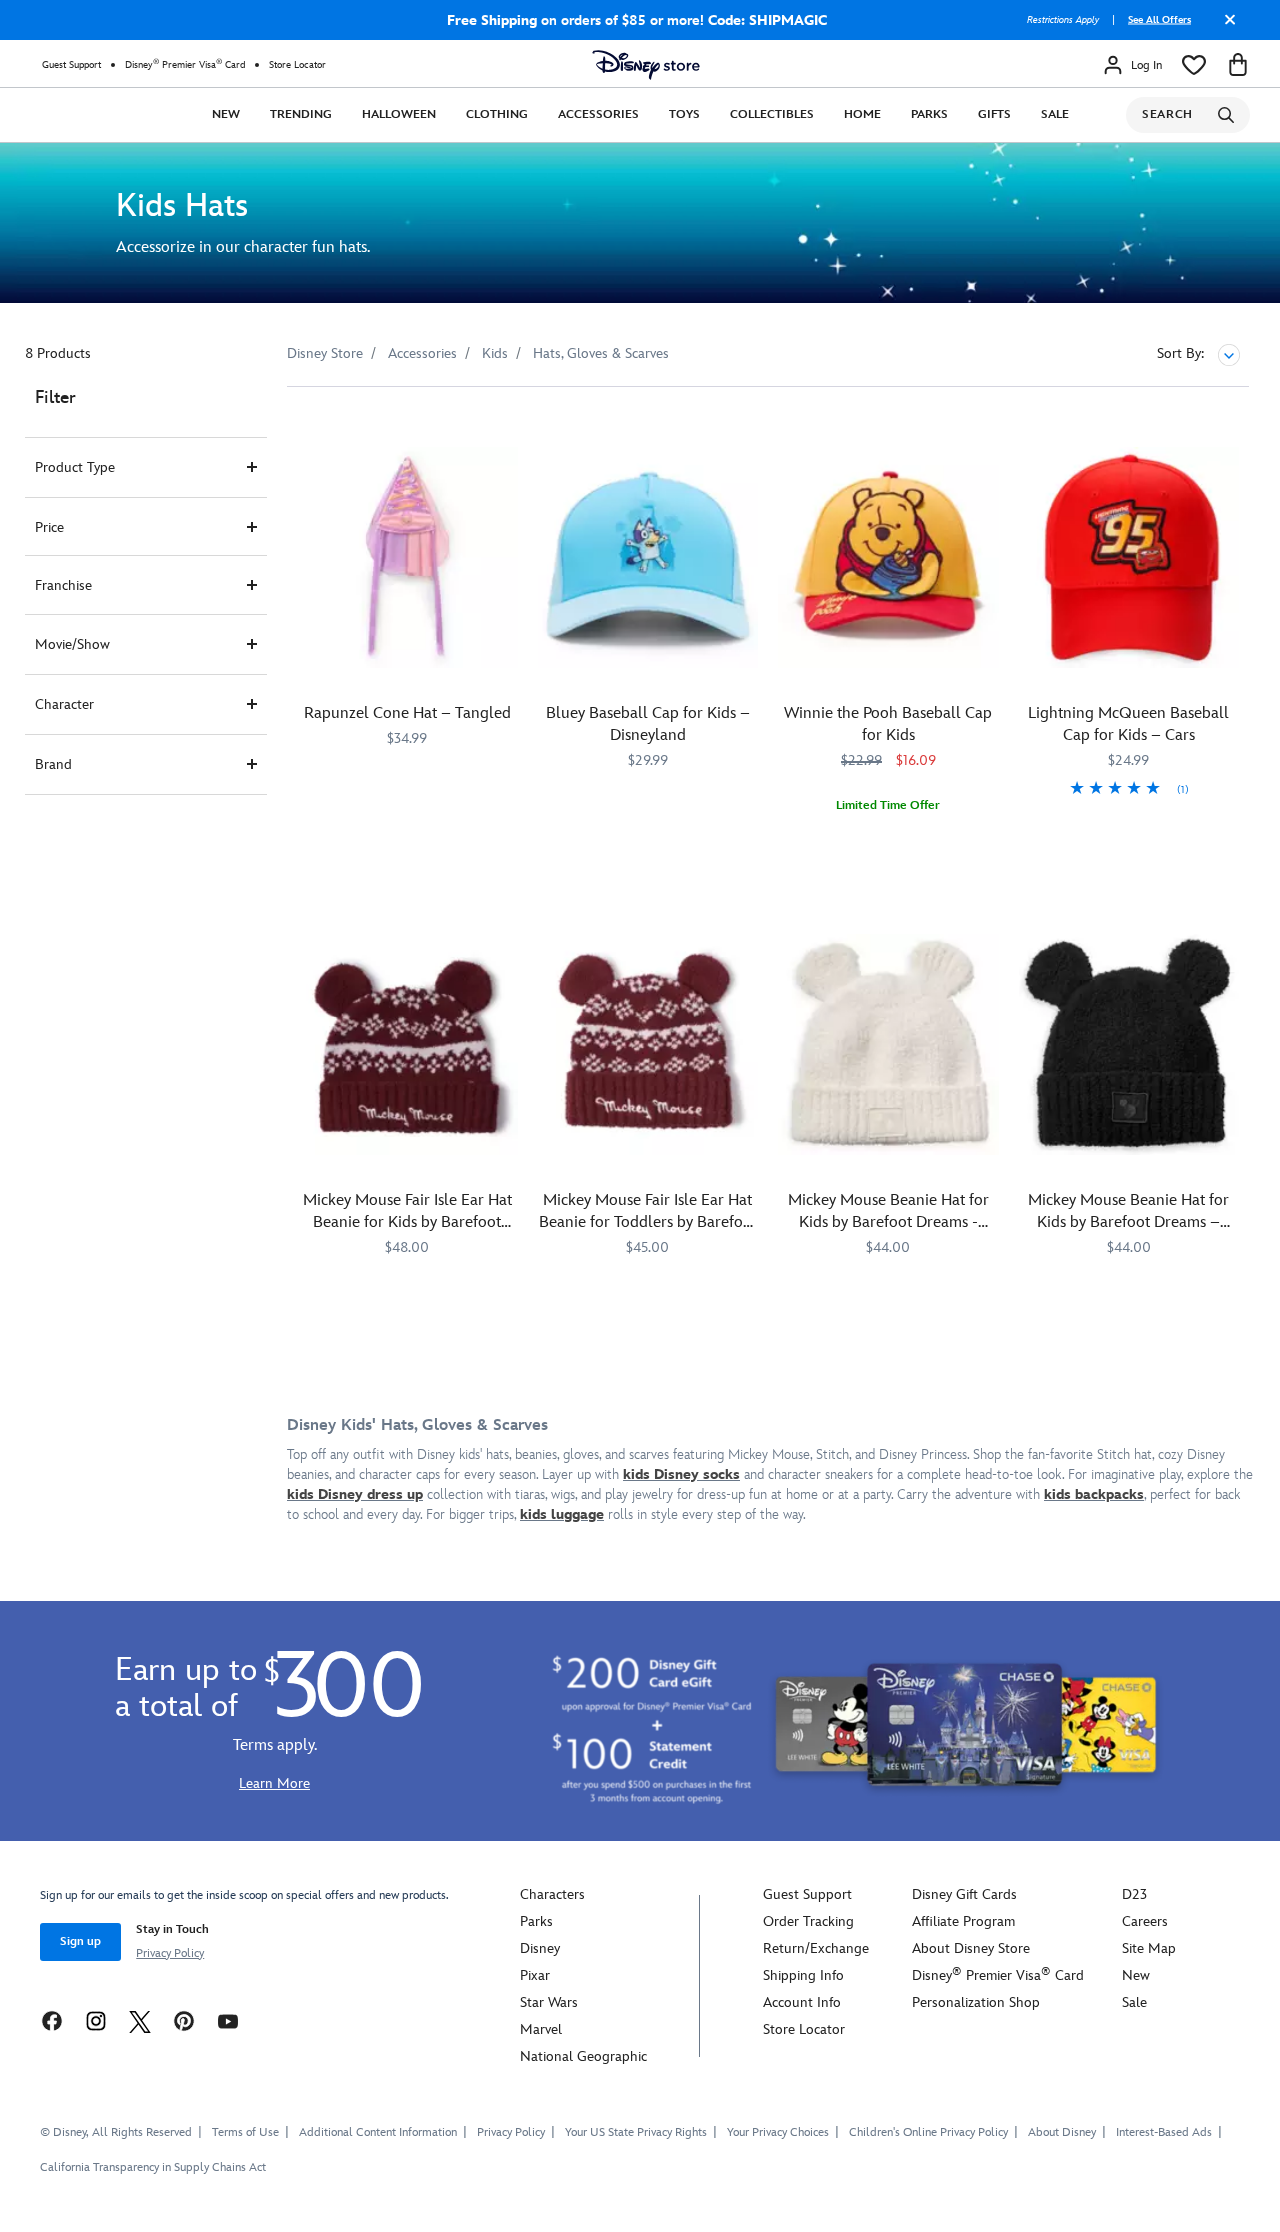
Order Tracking (808, 1921)
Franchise (63, 585)
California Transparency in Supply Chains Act (153, 2167)
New (226, 114)
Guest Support (71, 65)
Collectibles (772, 114)
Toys (684, 114)
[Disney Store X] (140, 2020)
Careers (1145, 1921)
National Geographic (583, 2056)
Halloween (399, 114)
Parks (929, 114)
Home (862, 114)
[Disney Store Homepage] (646, 65)
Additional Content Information (378, 2132)
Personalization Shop (976, 2002)
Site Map (1149, 1948)
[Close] (1225, 27)
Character (64, 704)
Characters (552, 1894)
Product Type (75, 467)
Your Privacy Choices (778, 2133)
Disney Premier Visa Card (185, 64)
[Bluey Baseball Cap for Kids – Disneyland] (648, 557)
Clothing (497, 114)
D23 (1134, 1894)
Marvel (541, 2029)
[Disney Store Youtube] (228, 2020)
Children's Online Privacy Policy (928, 2132)
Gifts (994, 114)
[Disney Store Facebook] (52, 2020)
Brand (53, 764)
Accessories (598, 114)
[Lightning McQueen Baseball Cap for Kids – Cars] (1129, 557)
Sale (1055, 114)
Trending (301, 114)
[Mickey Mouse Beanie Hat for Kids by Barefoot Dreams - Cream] (888, 1044)
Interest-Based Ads (1164, 2132)
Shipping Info (803, 1975)
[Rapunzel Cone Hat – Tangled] (407, 557)
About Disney (1062, 2132)
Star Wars (549, 2002)
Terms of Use (245, 2132)
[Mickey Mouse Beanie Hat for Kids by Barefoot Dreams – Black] (1129, 1044)
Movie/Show (72, 644)
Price (49, 527)
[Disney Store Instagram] (96, 2020)
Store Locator (297, 65)
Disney (540, 1948)
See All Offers (1159, 20)
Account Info (802, 2002)
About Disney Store (971, 1948)
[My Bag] (1238, 65)
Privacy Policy (170, 1953)
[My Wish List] (1194, 65)
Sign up (80, 1941)
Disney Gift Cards (964, 1894)
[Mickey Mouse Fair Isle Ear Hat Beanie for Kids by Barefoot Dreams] (407, 1044)
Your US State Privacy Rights (636, 2132)
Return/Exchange (816, 1948)
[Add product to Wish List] (505, 429)
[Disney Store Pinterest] (184, 2020)
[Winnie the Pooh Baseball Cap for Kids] (888, 557)
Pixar (535, 1975)
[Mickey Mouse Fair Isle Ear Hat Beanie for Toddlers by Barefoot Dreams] (648, 1044)
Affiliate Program (963, 1921)
